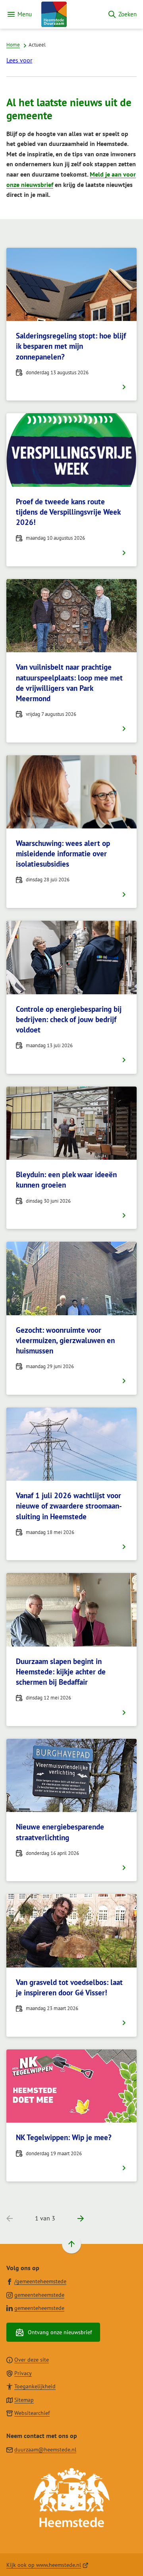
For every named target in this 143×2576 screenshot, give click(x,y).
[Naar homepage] (70, 14)
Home (13, 45)
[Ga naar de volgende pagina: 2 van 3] (77, 2219)
